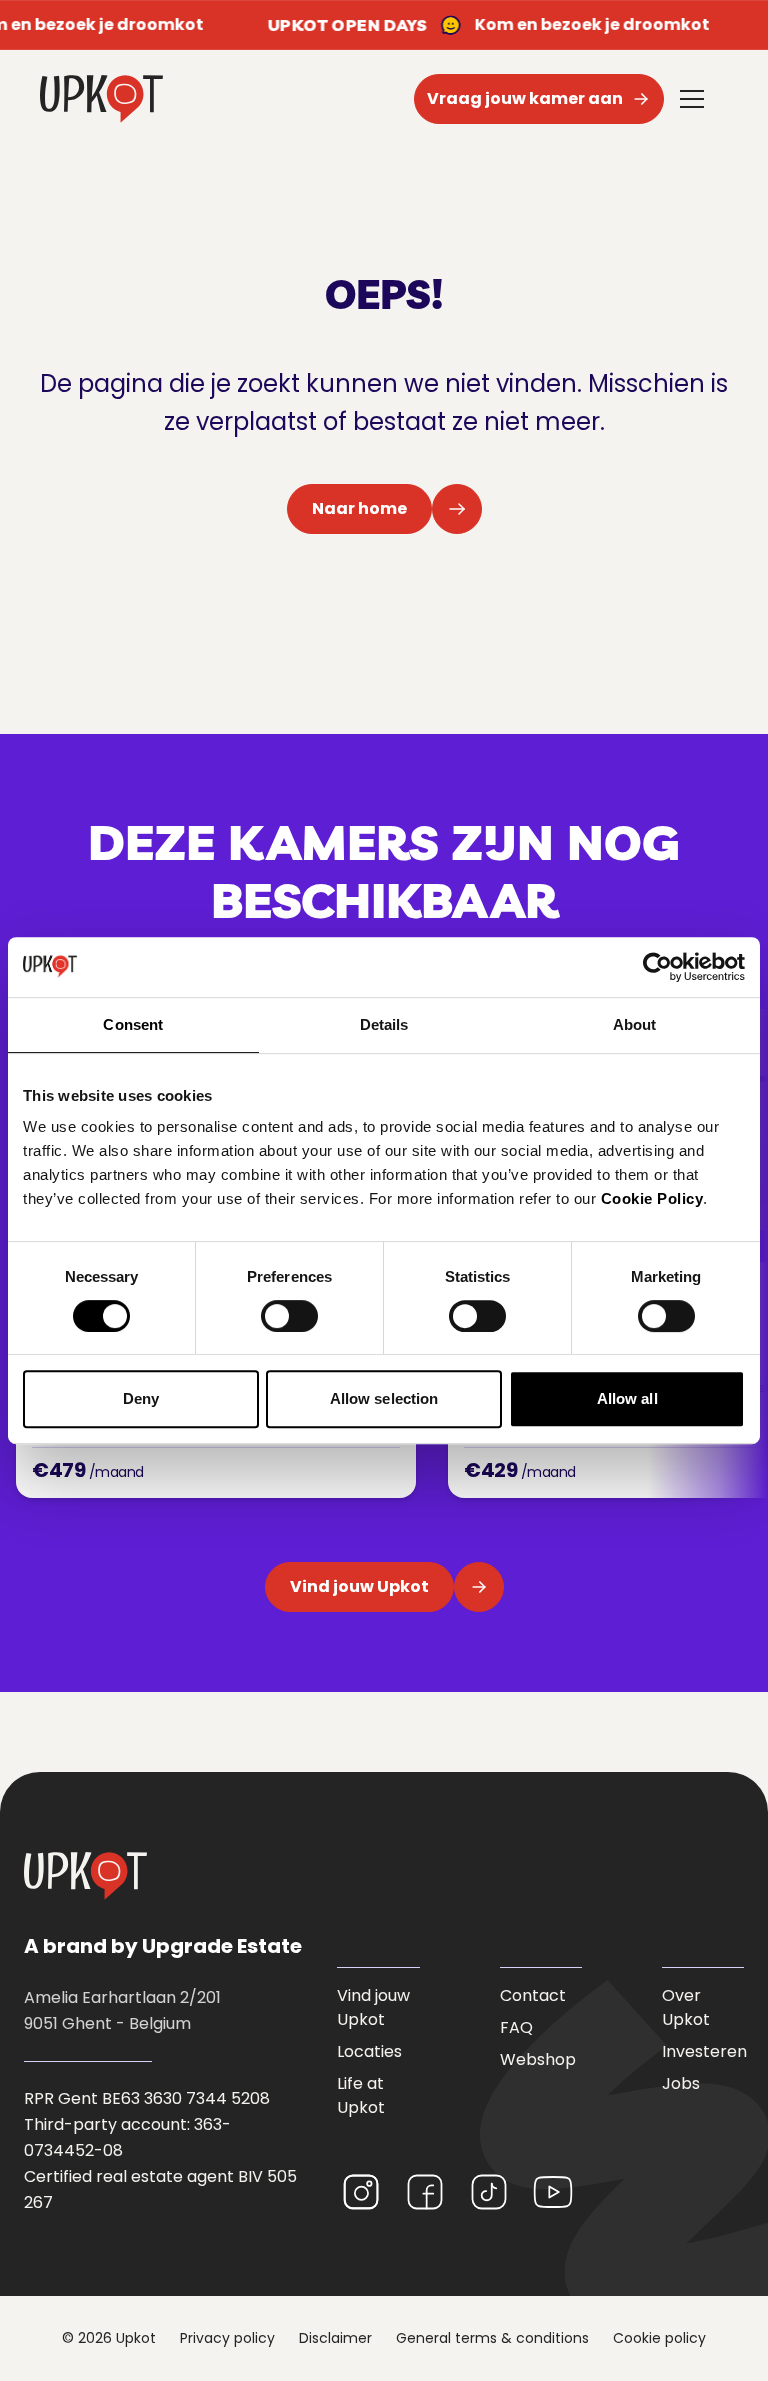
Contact (533, 1995)
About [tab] (635, 1024)
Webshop (538, 2059)
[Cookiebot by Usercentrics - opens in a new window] (657, 967)
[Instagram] (361, 2192)
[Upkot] (85, 1876)
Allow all (627, 1398)
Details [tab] (384, 1024)
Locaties (369, 2051)
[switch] (289, 1316)
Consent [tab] (133, 1024)
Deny (141, 1398)
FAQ (516, 2027)
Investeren (704, 2051)
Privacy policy (227, 2338)
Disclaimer (335, 2338)
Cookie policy (659, 2338)
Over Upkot (686, 2007)
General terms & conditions (492, 2338)
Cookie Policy (652, 1198)
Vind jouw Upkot (373, 2007)
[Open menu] (692, 99)
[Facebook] (425, 2192)
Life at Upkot (361, 2095)
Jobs (681, 2083)
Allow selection (384, 1398)
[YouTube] (553, 2192)
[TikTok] (489, 2192)
